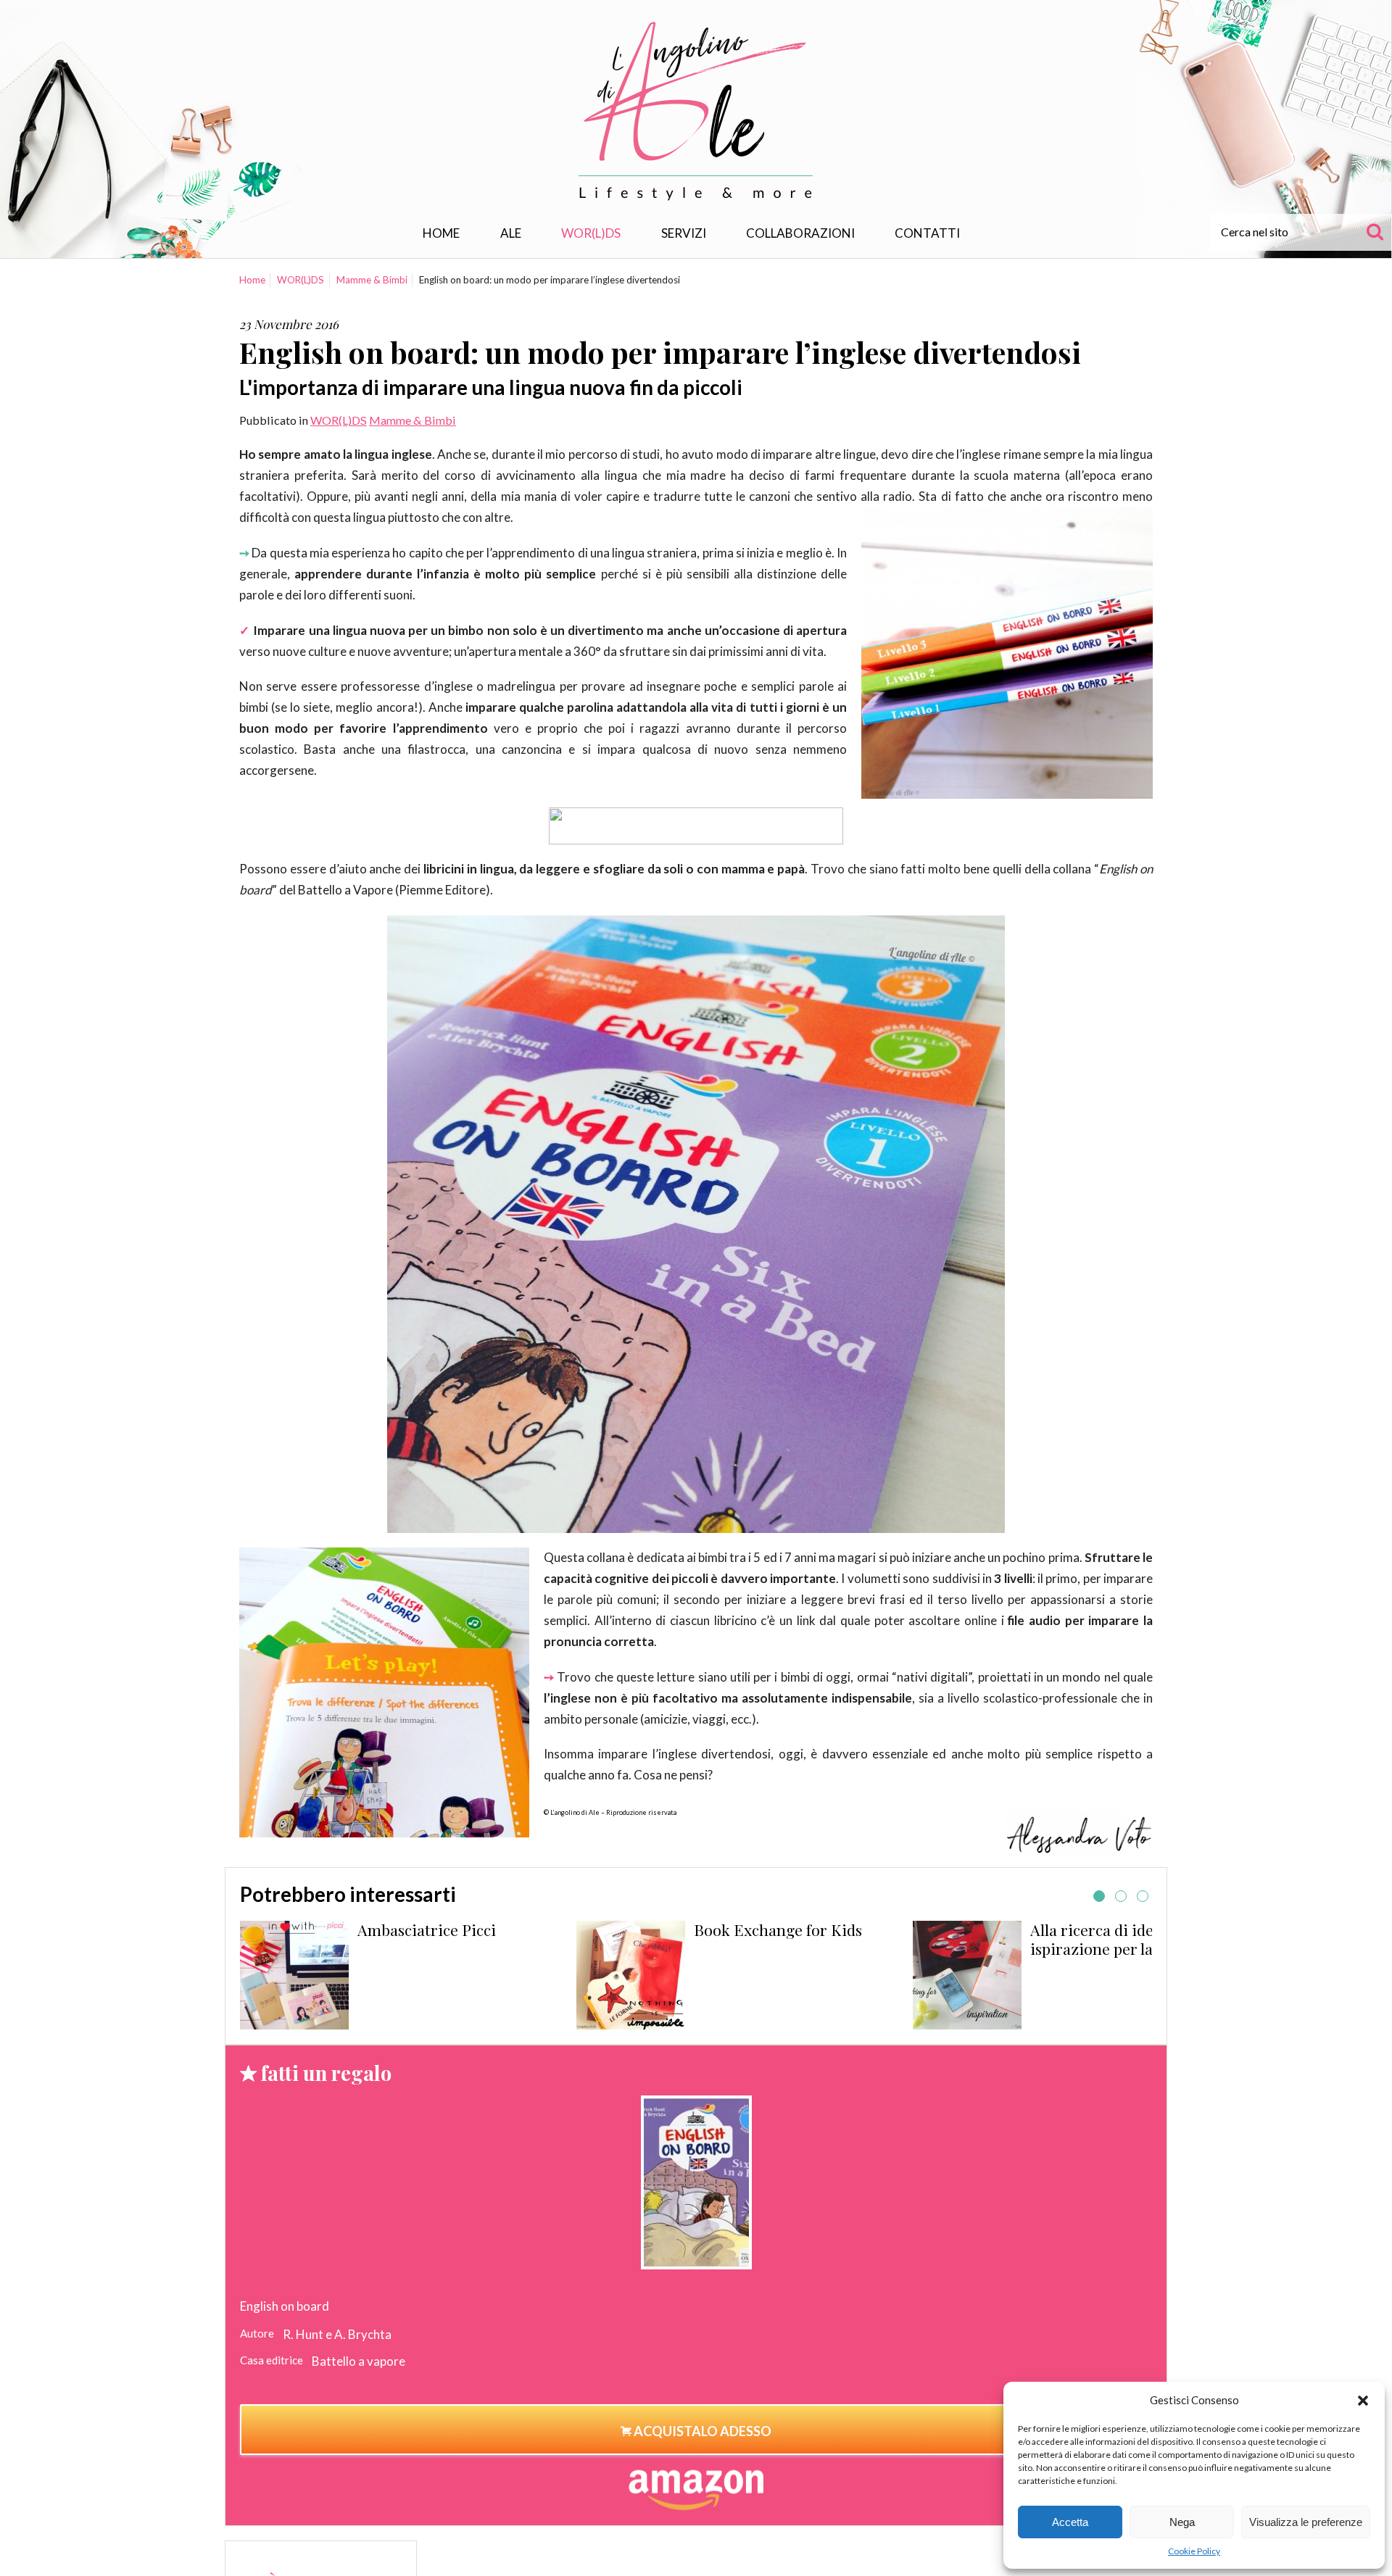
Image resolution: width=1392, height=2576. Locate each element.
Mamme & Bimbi (372, 280)
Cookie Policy (1194, 2551)
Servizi (684, 233)
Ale (511, 233)
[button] (1363, 2401)
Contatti (927, 233)
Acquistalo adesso (701, 2431)
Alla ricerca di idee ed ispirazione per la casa (831, 1939)
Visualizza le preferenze (1306, 2522)
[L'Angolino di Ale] (696, 111)
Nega (1182, 2522)
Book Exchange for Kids (501, 1929)
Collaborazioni (800, 233)
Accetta (1070, 2522)
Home (441, 233)
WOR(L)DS (591, 233)
